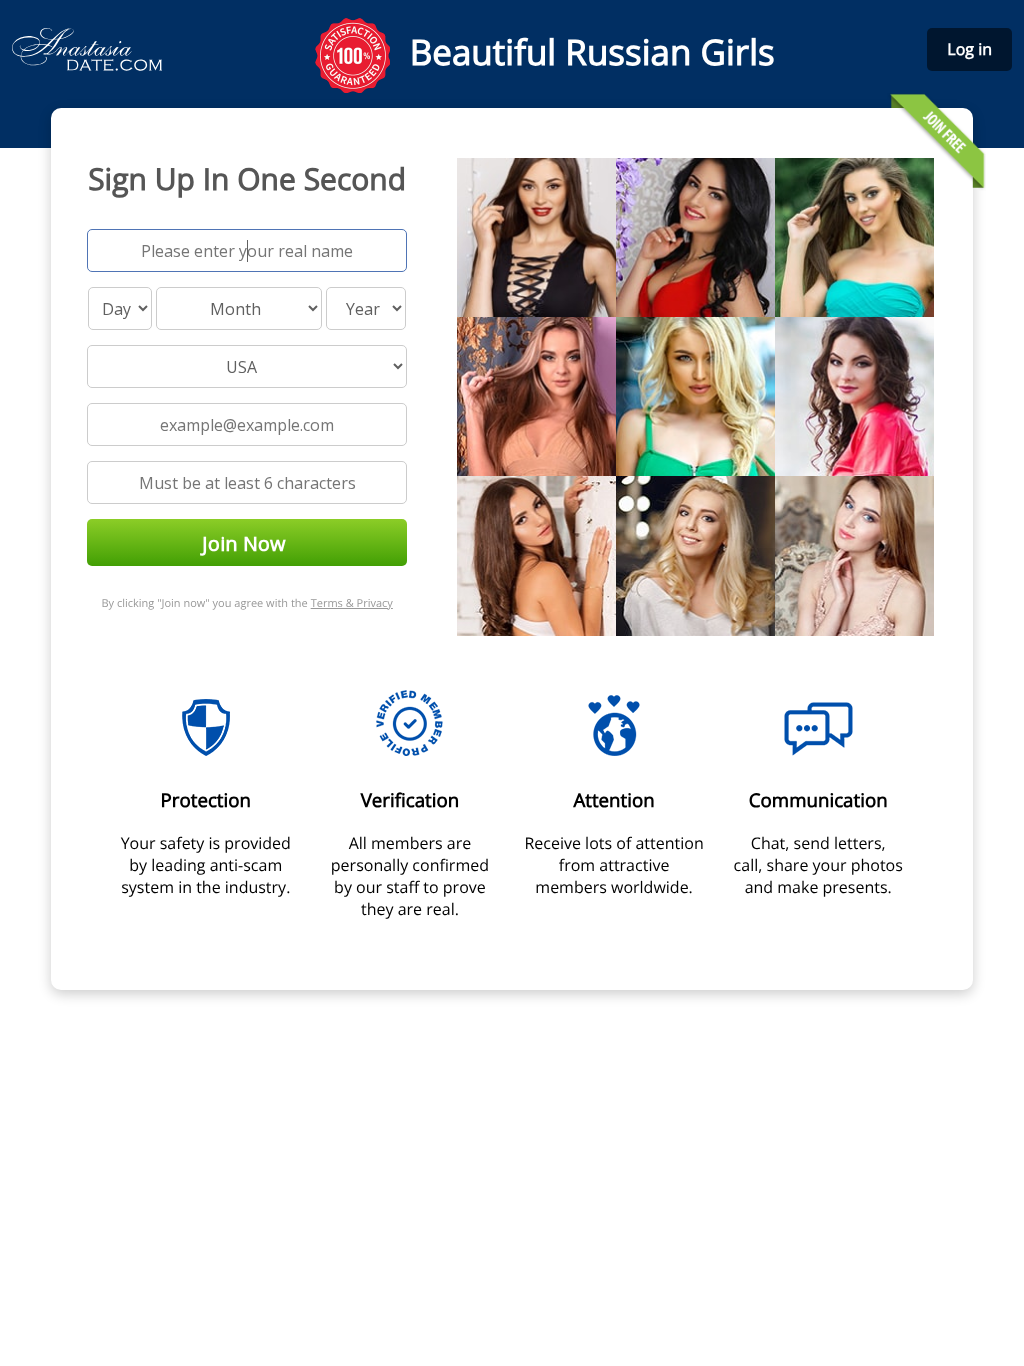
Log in (969, 49)
